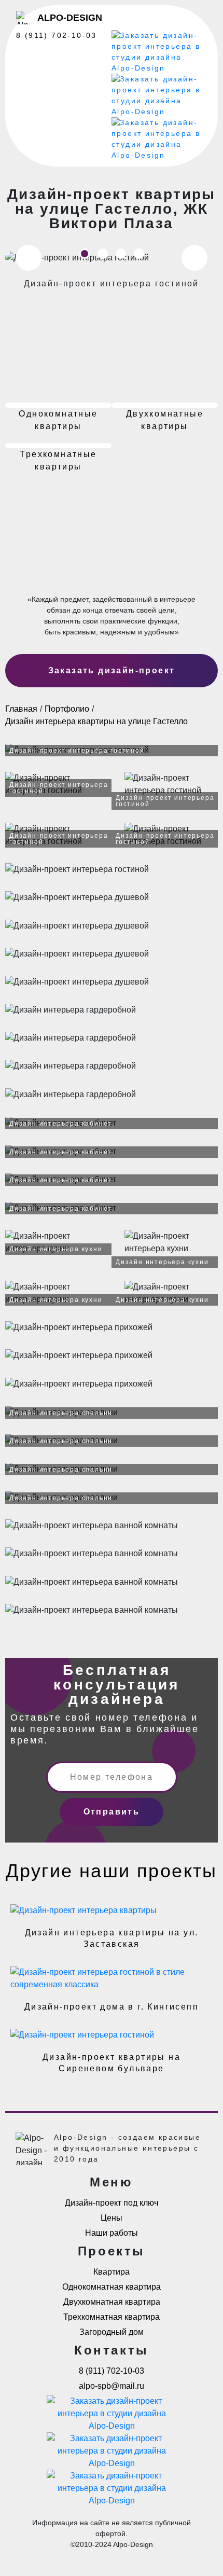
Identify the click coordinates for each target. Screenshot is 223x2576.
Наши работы (112, 2233)
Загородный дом (112, 2332)
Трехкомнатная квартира (112, 2317)
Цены (112, 2218)
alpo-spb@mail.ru (112, 2386)
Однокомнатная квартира (112, 2287)
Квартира (112, 2272)
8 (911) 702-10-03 (57, 35)
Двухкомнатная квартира (112, 2302)
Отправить (112, 1812)
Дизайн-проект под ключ (112, 2203)
